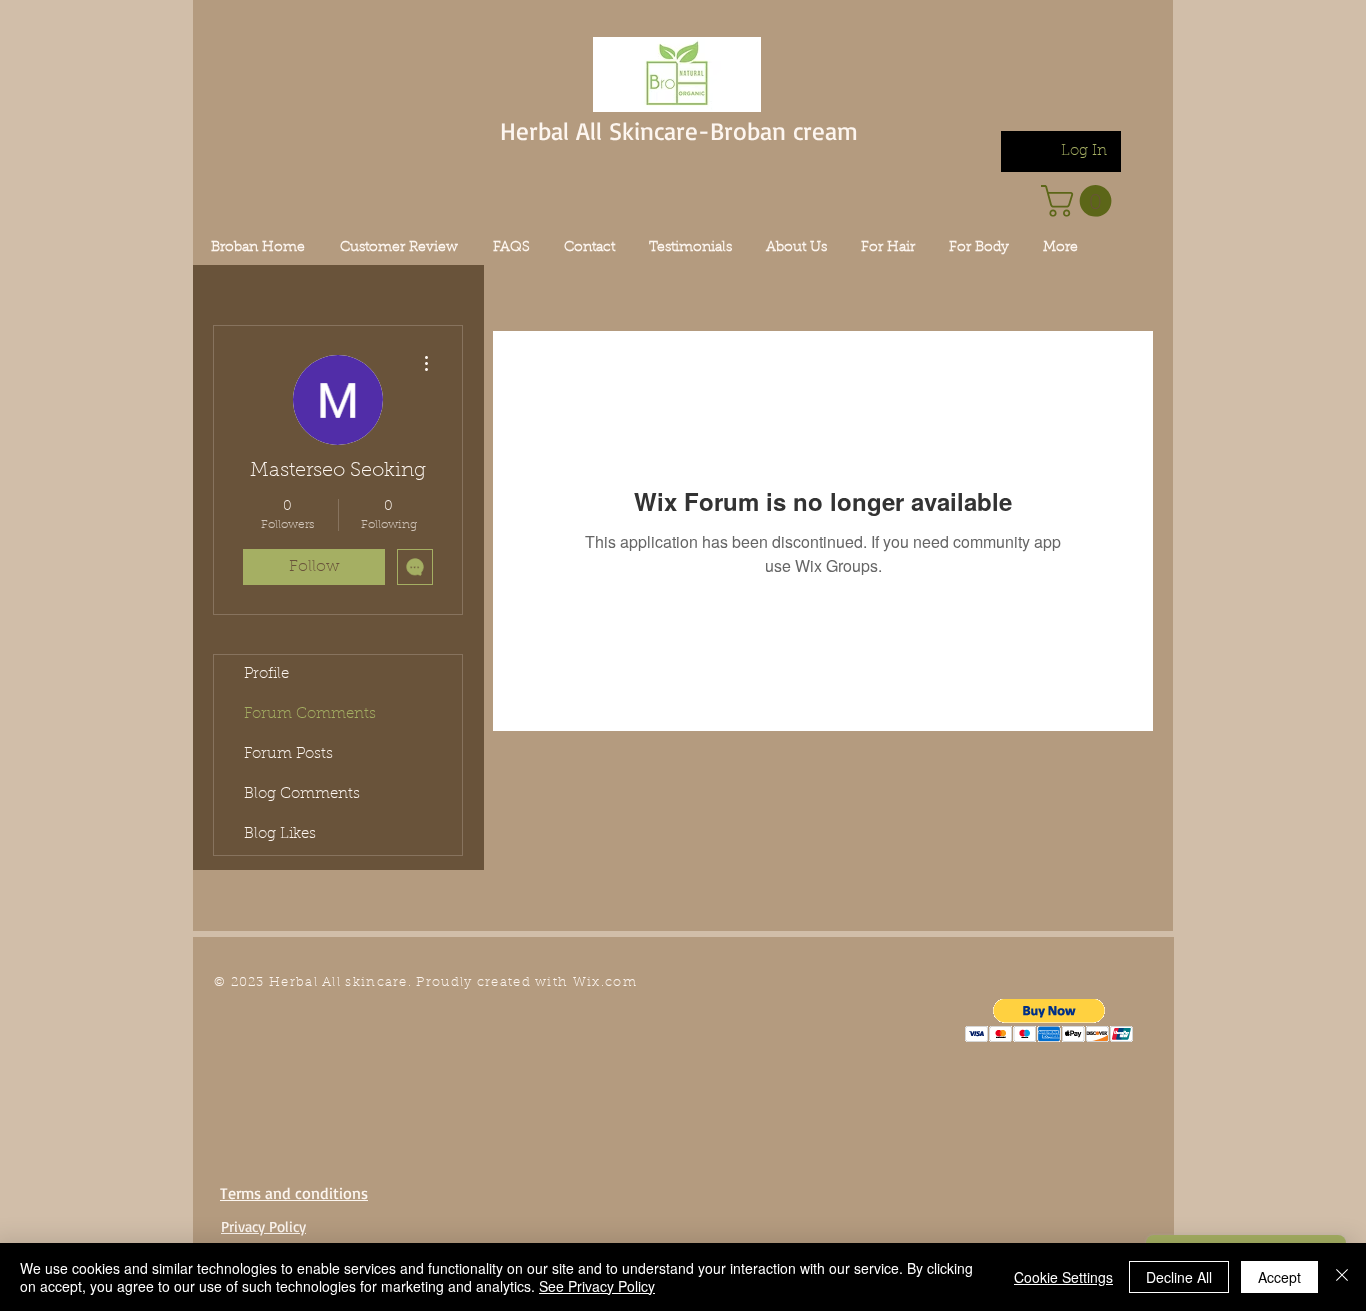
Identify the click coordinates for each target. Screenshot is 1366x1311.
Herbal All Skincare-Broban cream (679, 130)
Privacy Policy (263, 1226)
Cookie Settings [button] (1063, 1277)
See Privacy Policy (597, 1286)
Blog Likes (280, 834)
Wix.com (605, 982)
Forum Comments (310, 714)
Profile (266, 674)
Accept (1279, 1277)
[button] (1049, 1020)
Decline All (1179, 1277)
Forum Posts (288, 754)
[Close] (1342, 1277)
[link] (1080, 201)
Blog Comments (302, 794)
